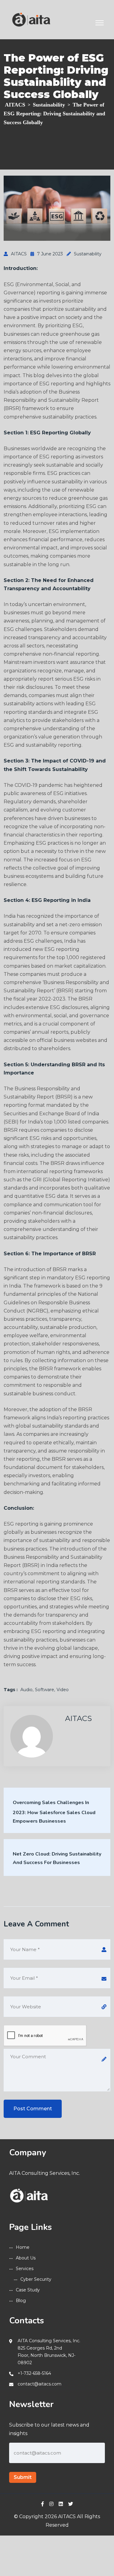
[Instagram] (51, 2504)
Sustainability (88, 254)
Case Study (28, 2290)
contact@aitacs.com (40, 2384)
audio (26, 1690)
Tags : (11, 1690)
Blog (21, 2301)
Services (25, 2269)
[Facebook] (43, 2504)
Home (23, 2247)
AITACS (19, 254)
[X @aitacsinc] (71, 2504)
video (63, 1690)
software (45, 1690)
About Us (26, 2258)
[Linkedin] (61, 2504)
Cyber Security (36, 2279)
